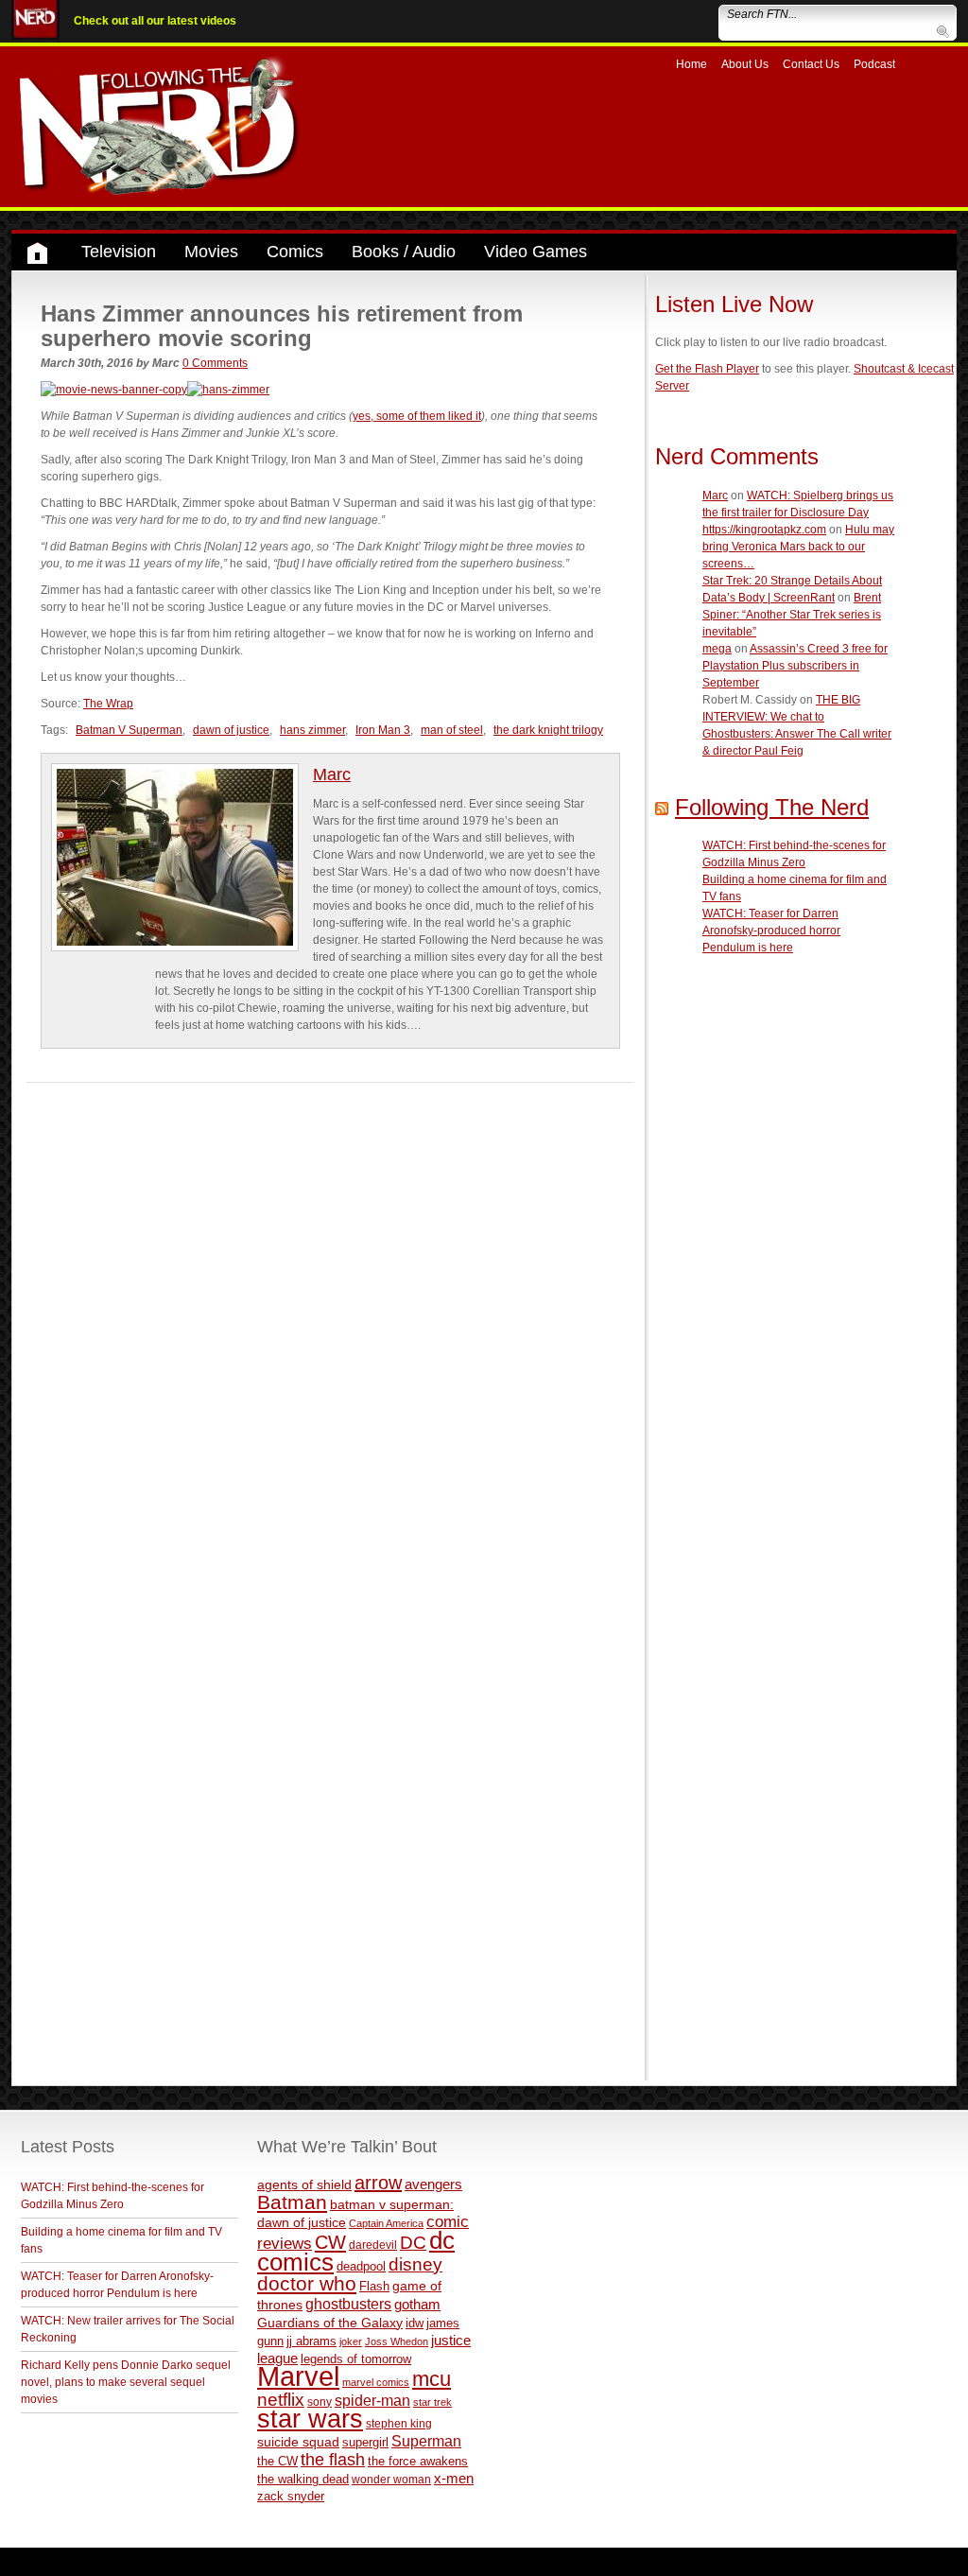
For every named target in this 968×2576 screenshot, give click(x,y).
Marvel (298, 2376)
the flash (333, 2460)
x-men (454, 2478)
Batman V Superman (129, 730)
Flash (374, 2286)
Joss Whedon (397, 2341)
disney (415, 2264)
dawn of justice (231, 730)
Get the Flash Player (707, 369)
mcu (432, 2379)
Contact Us (811, 64)
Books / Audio (404, 252)
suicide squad (298, 2442)
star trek (432, 2402)
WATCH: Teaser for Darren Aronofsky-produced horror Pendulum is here (771, 931)
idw (415, 2323)
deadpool (361, 2266)
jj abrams (311, 2341)
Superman (426, 2441)
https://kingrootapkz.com (764, 530)
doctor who (307, 2284)
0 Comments (215, 363)
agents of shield (304, 2185)
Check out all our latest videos (155, 21)
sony (320, 2402)
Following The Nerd (772, 807)
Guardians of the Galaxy (330, 2323)
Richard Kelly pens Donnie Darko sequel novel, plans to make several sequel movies (126, 2382)
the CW (277, 2461)
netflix (281, 2399)
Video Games (536, 252)
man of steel (452, 730)
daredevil (373, 2245)
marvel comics (376, 2382)
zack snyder (291, 2497)
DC (413, 2243)
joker (351, 2341)
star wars (310, 2419)
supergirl (365, 2442)
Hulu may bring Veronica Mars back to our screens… (798, 547)
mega (717, 649)
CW (330, 2242)
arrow (378, 2183)
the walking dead (303, 2479)
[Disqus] (330, 1319)
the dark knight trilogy (548, 730)
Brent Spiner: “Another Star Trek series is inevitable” (792, 615)
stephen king (399, 2423)
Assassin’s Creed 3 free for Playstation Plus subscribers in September (795, 666)
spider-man (372, 2401)
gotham (417, 2305)
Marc (332, 775)
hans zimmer (312, 730)
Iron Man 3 (383, 730)
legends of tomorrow (356, 2359)
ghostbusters (348, 2304)
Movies (211, 252)
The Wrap (108, 704)
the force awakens (418, 2461)
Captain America (386, 2223)
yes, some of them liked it (417, 416)
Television (119, 252)
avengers (433, 2184)
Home (691, 64)
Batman (292, 2202)
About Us (745, 64)
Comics (295, 252)
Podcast (874, 64)
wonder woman (391, 2479)
